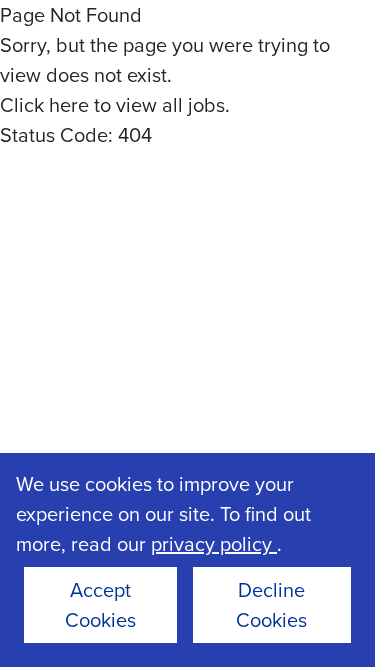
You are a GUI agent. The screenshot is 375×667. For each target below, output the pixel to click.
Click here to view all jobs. (115, 104)
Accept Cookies (100, 604)
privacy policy (214, 543)
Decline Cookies (271, 604)
